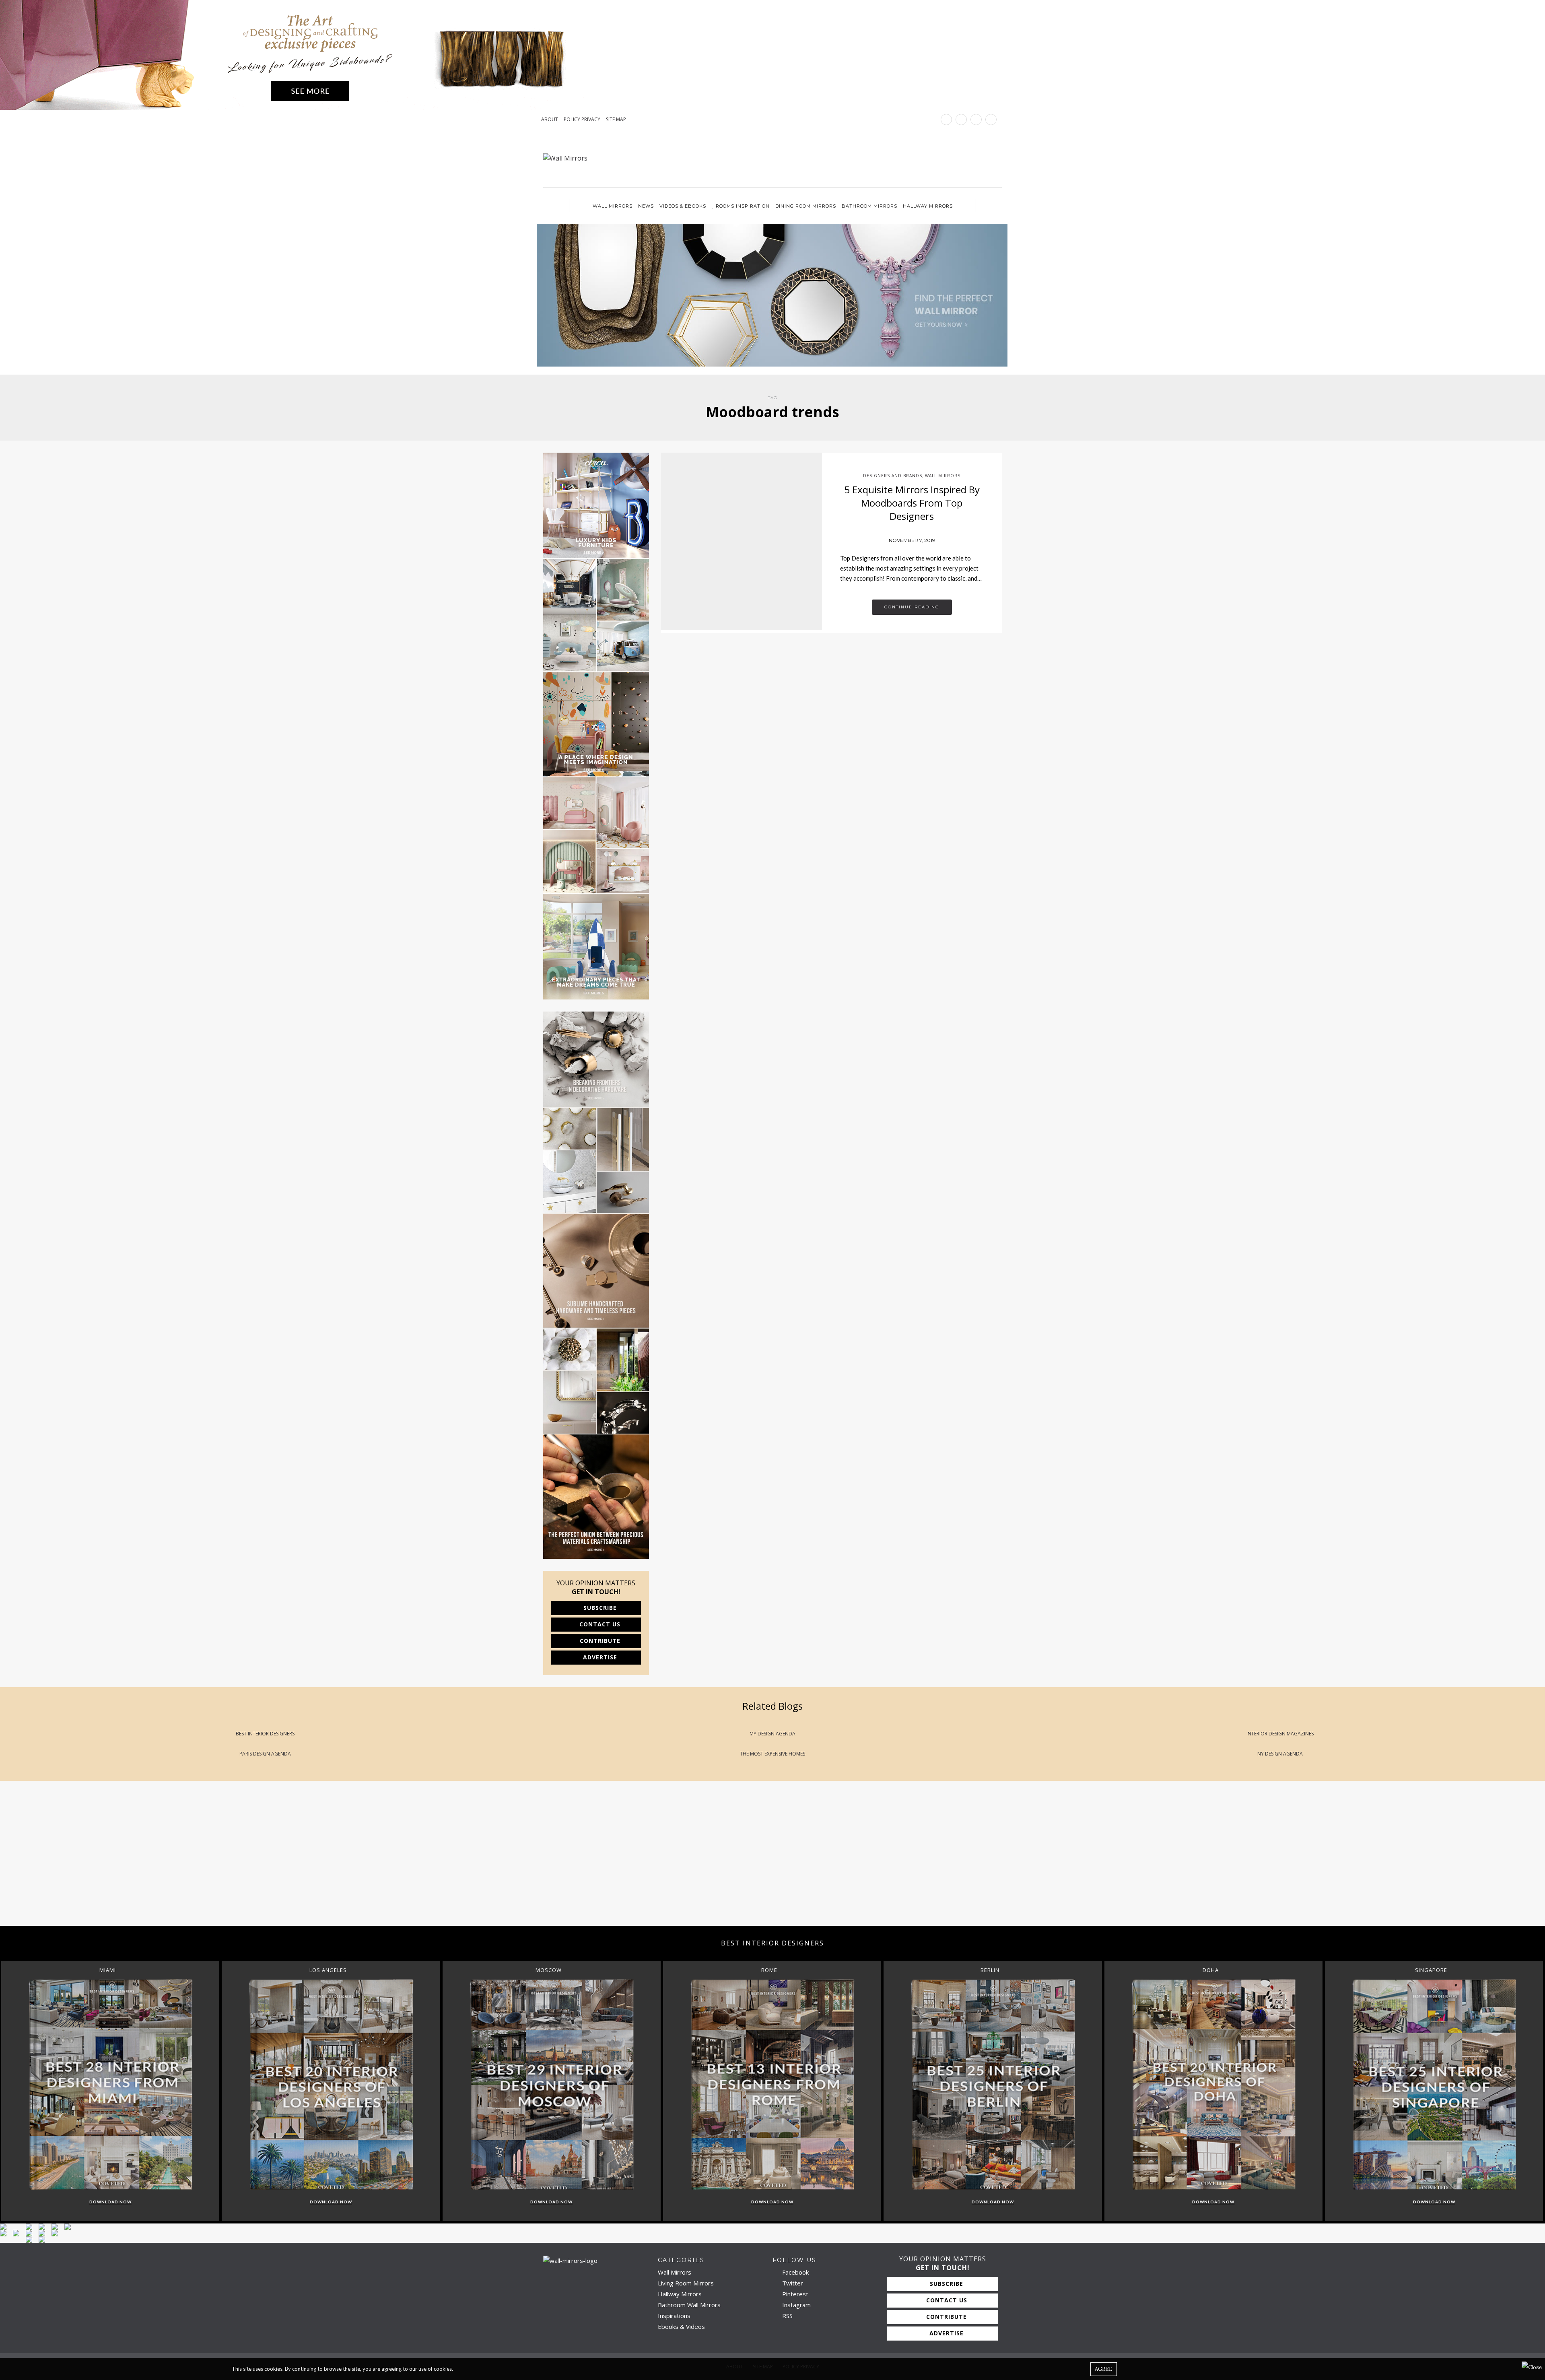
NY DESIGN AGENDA (1280, 1754)
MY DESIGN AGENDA (772, 1734)
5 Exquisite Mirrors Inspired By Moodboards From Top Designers (912, 503)
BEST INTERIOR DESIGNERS (265, 1734)
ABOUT (550, 120)
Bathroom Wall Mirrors (689, 2305)
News (646, 206)
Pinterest (794, 2294)
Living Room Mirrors (686, 2283)
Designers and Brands (893, 476)
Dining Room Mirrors (806, 206)
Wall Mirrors (613, 206)
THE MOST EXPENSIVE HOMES (772, 1754)
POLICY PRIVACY (582, 120)
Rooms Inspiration (743, 206)
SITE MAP (616, 120)
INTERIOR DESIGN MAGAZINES (1280, 1734)
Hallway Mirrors (928, 206)
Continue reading (912, 607)
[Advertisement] (241, 1861)
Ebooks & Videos (681, 2326)
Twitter (792, 2283)
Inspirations (674, 2316)
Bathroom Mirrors (869, 206)
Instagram (796, 2305)
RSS (787, 2316)
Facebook (795, 2272)
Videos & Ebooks (683, 206)
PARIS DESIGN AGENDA (265, 1754)
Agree (1104, 2369)
